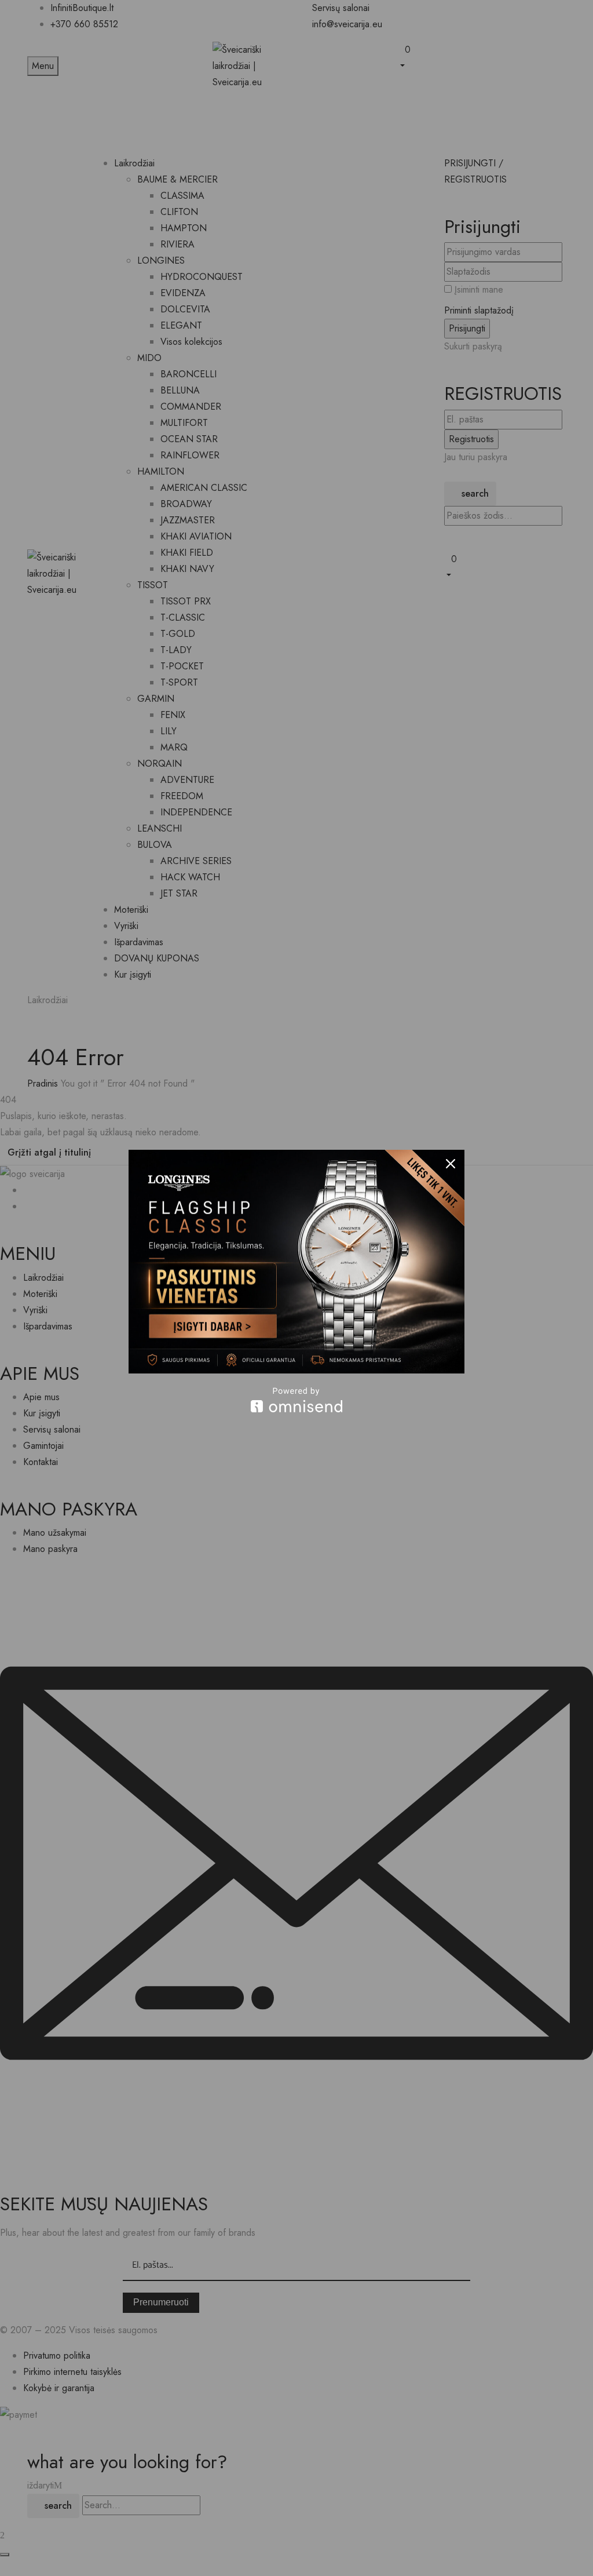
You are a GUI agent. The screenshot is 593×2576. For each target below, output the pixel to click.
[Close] (451, 1164)
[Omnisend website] (296, 1400)
